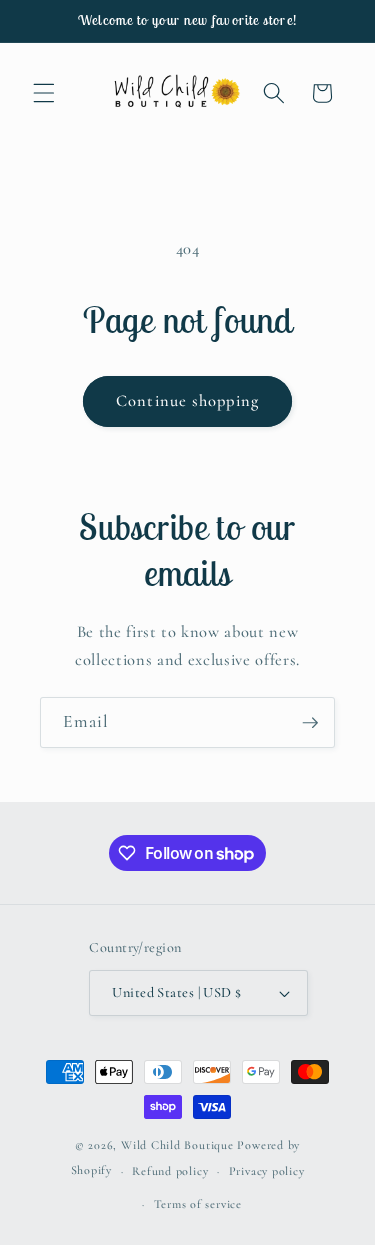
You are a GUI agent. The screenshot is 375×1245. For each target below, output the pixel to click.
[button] (44, 93)
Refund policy (170, 1171)
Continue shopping (187, 401)
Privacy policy (267, 1171)
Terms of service (198, 1204)
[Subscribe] (310, 723)
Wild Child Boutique (177, 1145)
